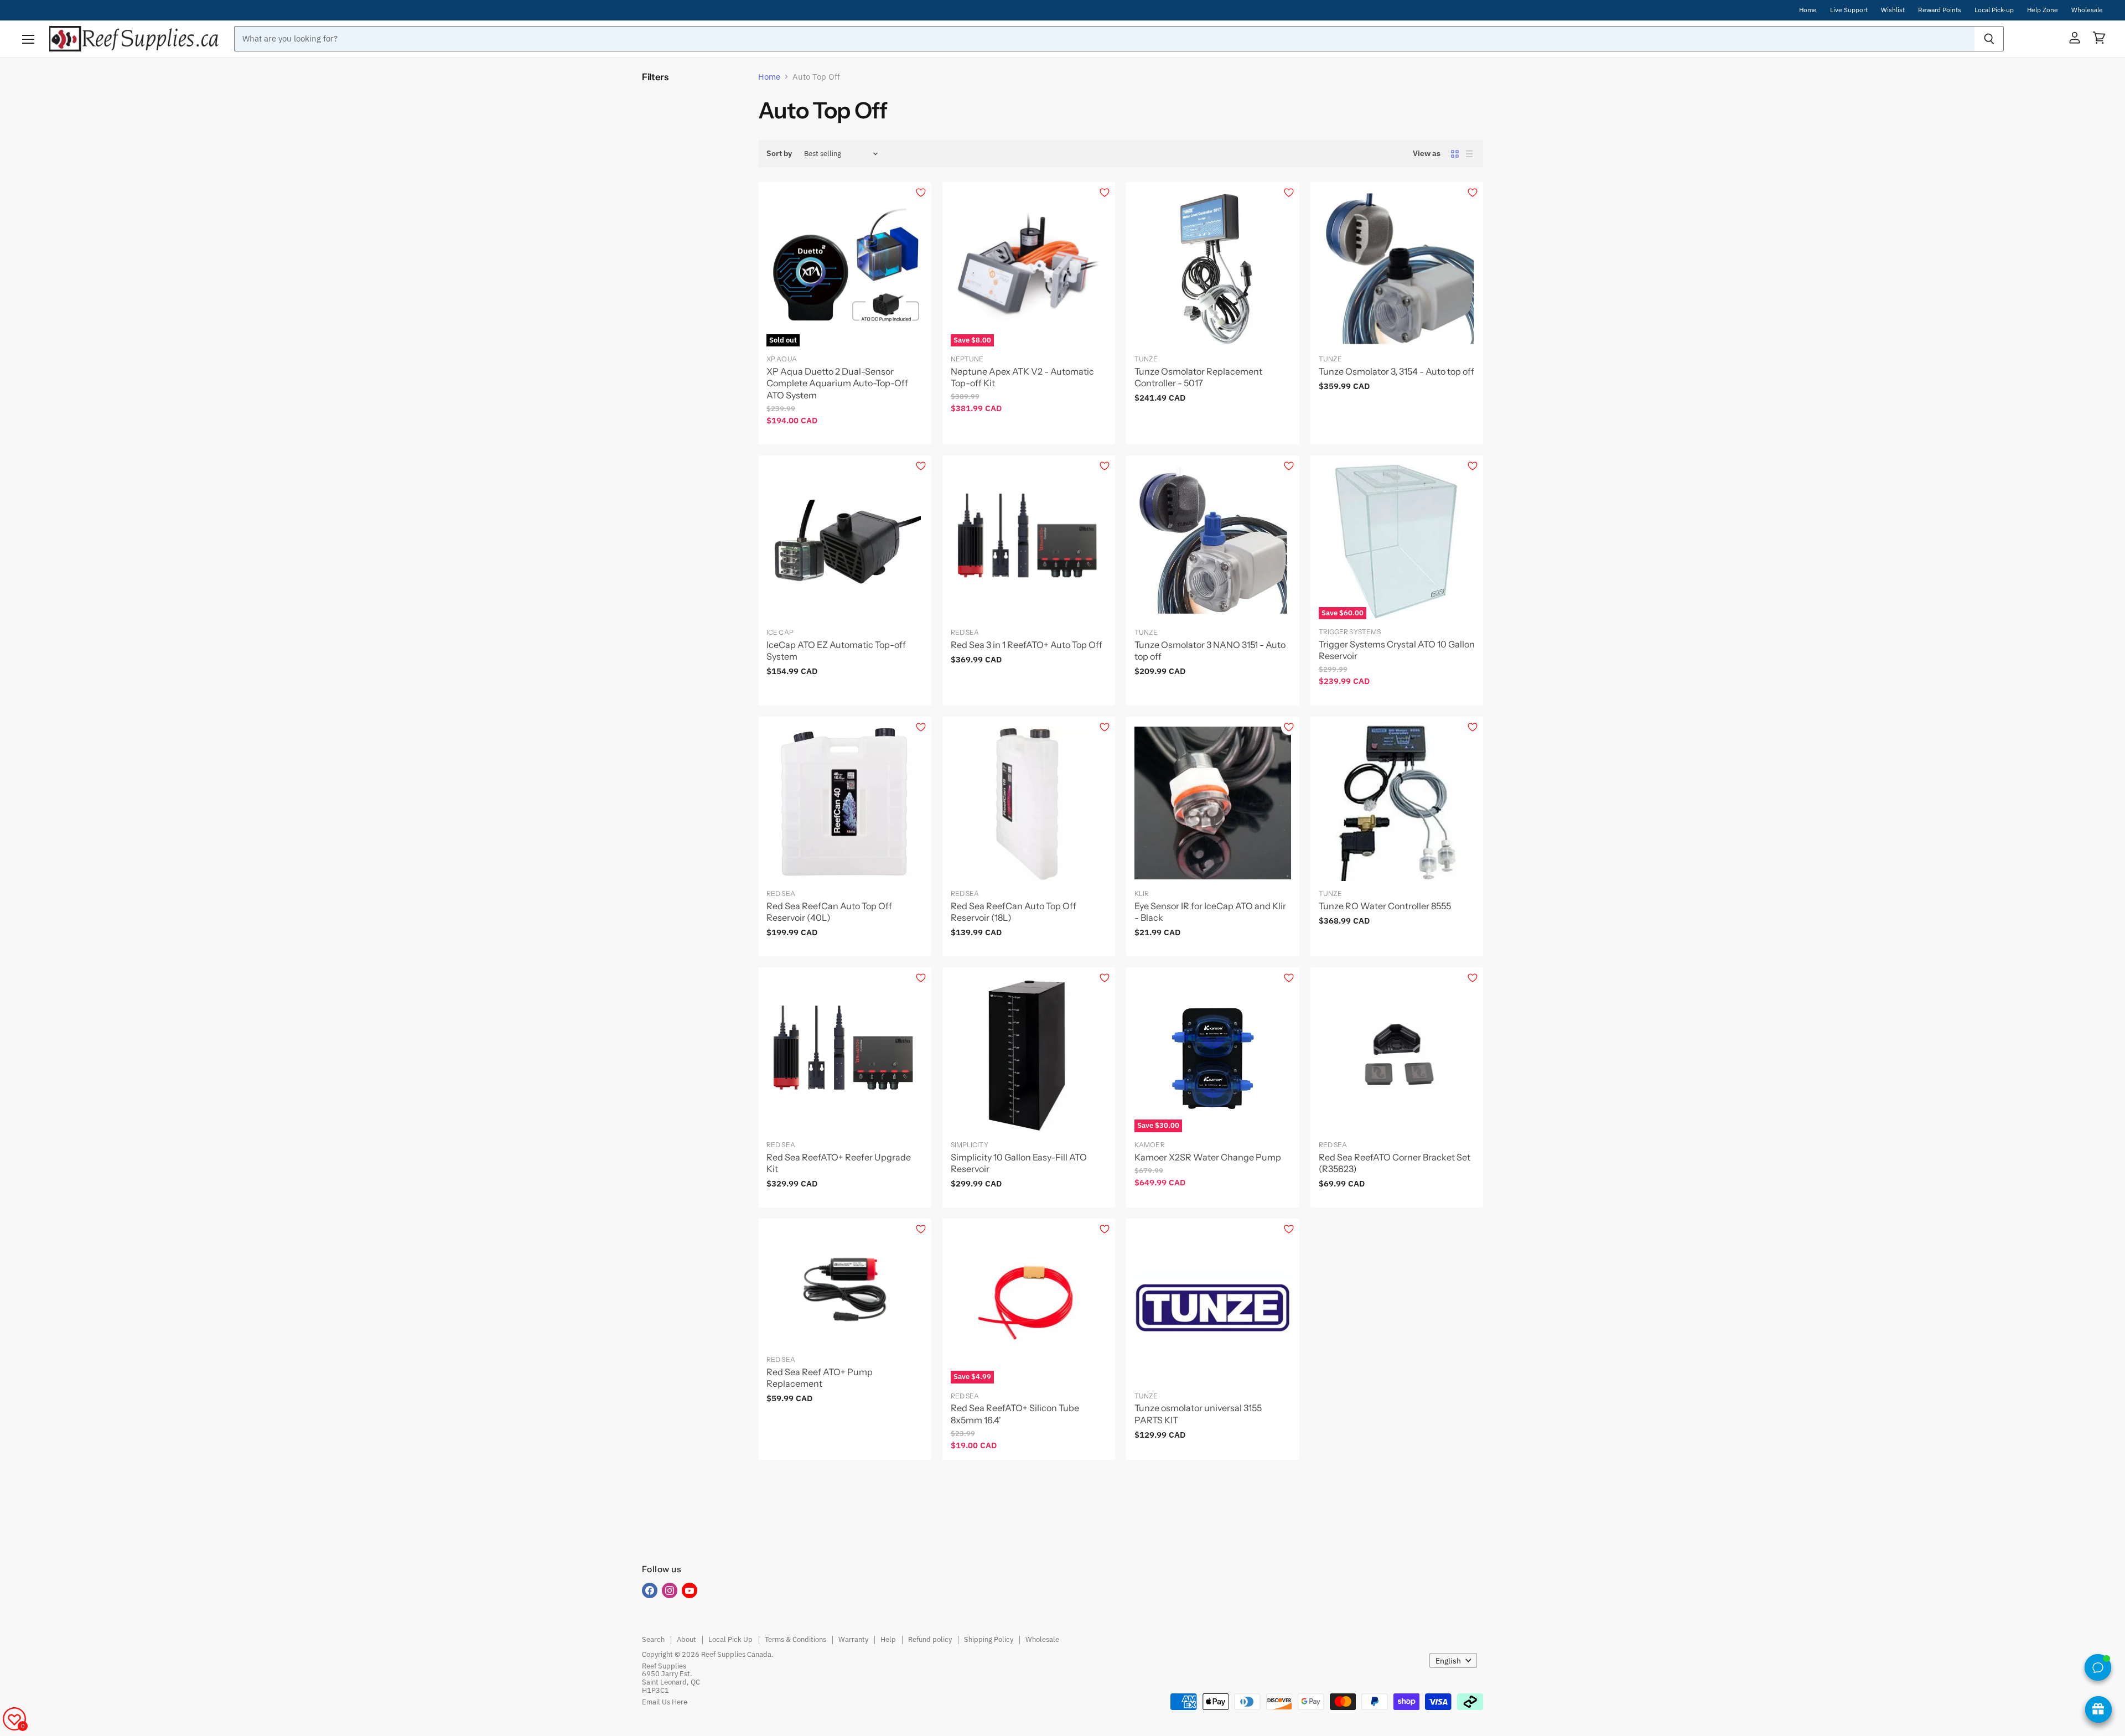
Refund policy (930, 1639)
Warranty (853, 1639)
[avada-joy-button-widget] (2098, 1709)
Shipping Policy (989, 1639)
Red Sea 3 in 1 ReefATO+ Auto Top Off (1027, 645)
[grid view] (1455, 154)
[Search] (1989, 39)
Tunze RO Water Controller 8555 (1385, 906)
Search (653, 1639)
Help (888, 1639)
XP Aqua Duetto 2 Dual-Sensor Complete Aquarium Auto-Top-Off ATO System (837, 383)
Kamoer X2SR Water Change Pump (1208, 1157)
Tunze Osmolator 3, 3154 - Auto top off (1396, 371)
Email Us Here (665, 1702)
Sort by (779, 153)
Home (1808, 10)
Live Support (1849, 10)
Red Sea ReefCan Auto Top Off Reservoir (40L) (829, 912)
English (1448, 1661)
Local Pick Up (730, 1639)
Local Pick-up (1994, 10)
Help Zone (2043, 10)
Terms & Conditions (795, 1639)
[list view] (1469, 154)
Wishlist (1893, 10)
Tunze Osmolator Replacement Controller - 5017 (1198, 377)
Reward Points (1940, 10)
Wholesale (2087, 10)
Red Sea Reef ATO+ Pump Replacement (820, 1378)
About (686, 1639)
